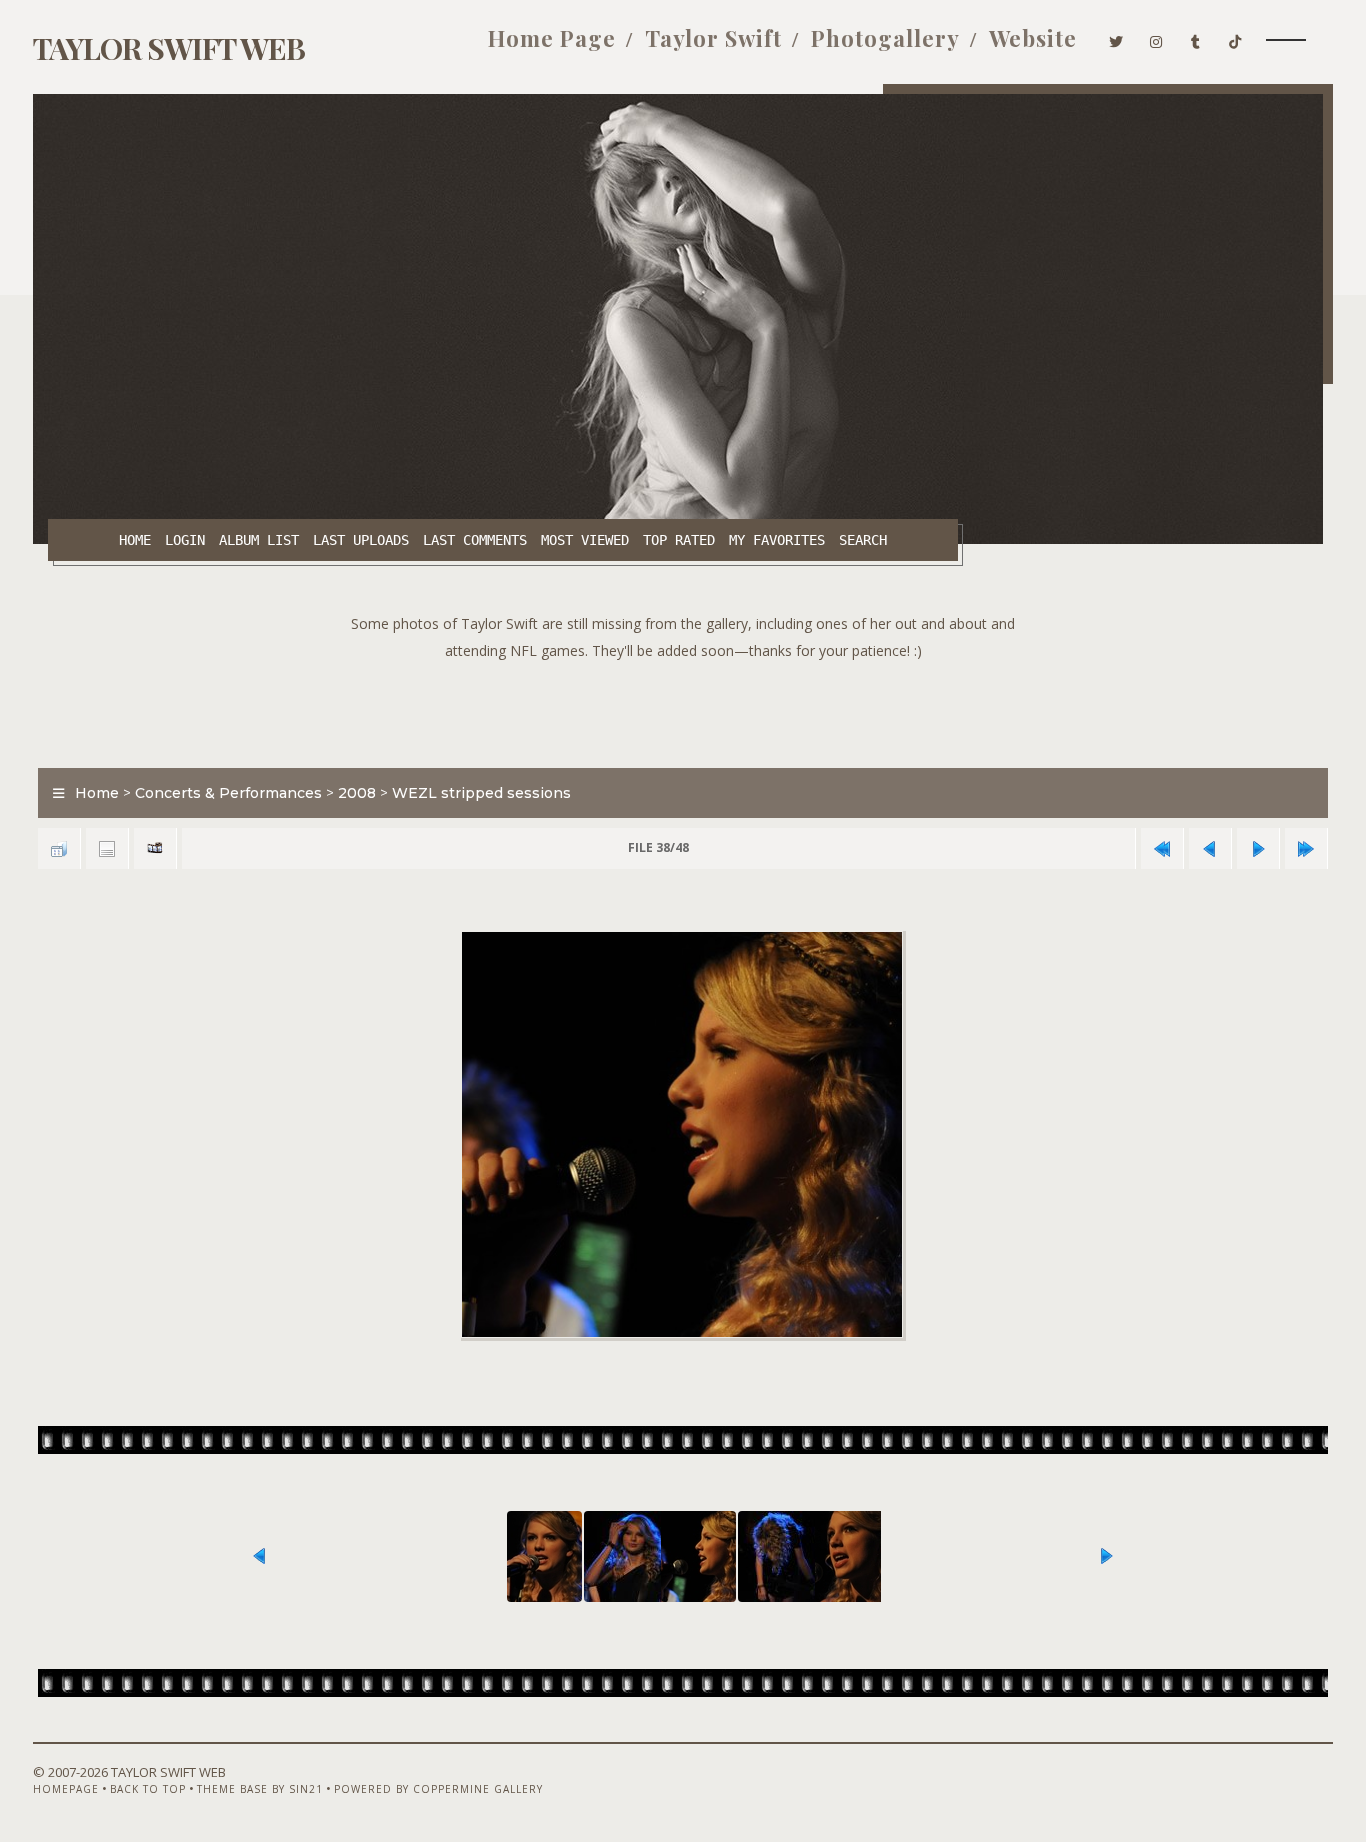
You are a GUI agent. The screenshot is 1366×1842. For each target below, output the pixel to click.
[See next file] (1258, 848)
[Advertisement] (683, 709)
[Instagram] (1156, 38)
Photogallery (885, 38)
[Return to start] (1162, 848)
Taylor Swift (713, 38)
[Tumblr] (1196, 38)
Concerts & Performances (228, 793)
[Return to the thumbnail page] (59, 848)
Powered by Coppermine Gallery (438, 1789)
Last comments (475, 540)
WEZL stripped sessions (481, 793)
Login (185, 540)
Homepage (66, 1789)
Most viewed (585, 540)
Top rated (679, 540)
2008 (357, 793)
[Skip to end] (1306, 848)
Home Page (552, 38)
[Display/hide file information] (107, 848)
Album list (259, 540)
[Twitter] (1116, 38)
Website (1033, 38)
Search (863, 540)
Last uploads (361, 540)
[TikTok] (1235, 38)
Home (135, 540)
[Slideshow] (155, 848)
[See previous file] (1210, 848)
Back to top (148, 1789)
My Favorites (777, 540)
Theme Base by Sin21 (260, 1789)
